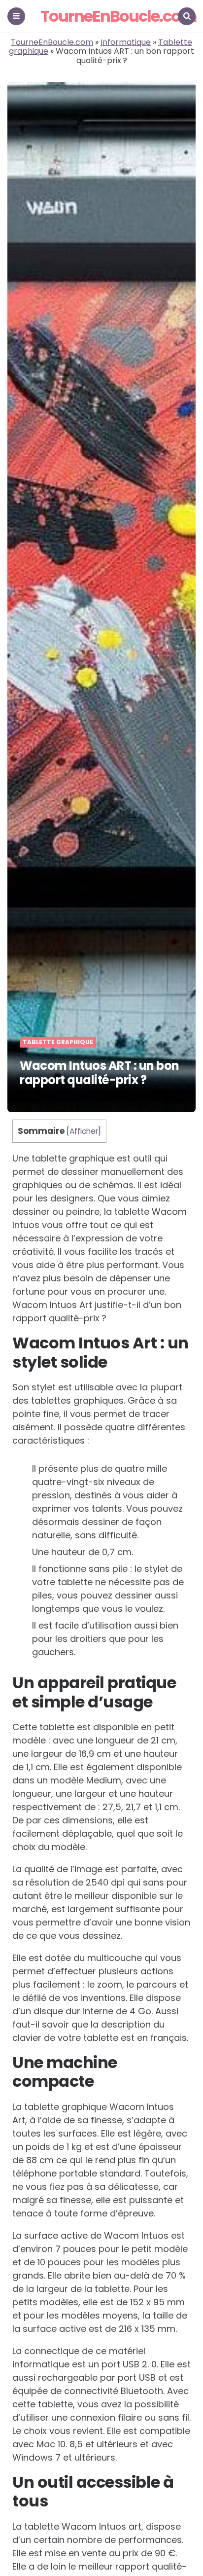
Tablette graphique (58, 1042)
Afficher (84, 1131)
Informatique (126, 42)
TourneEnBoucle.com (118, 16)
